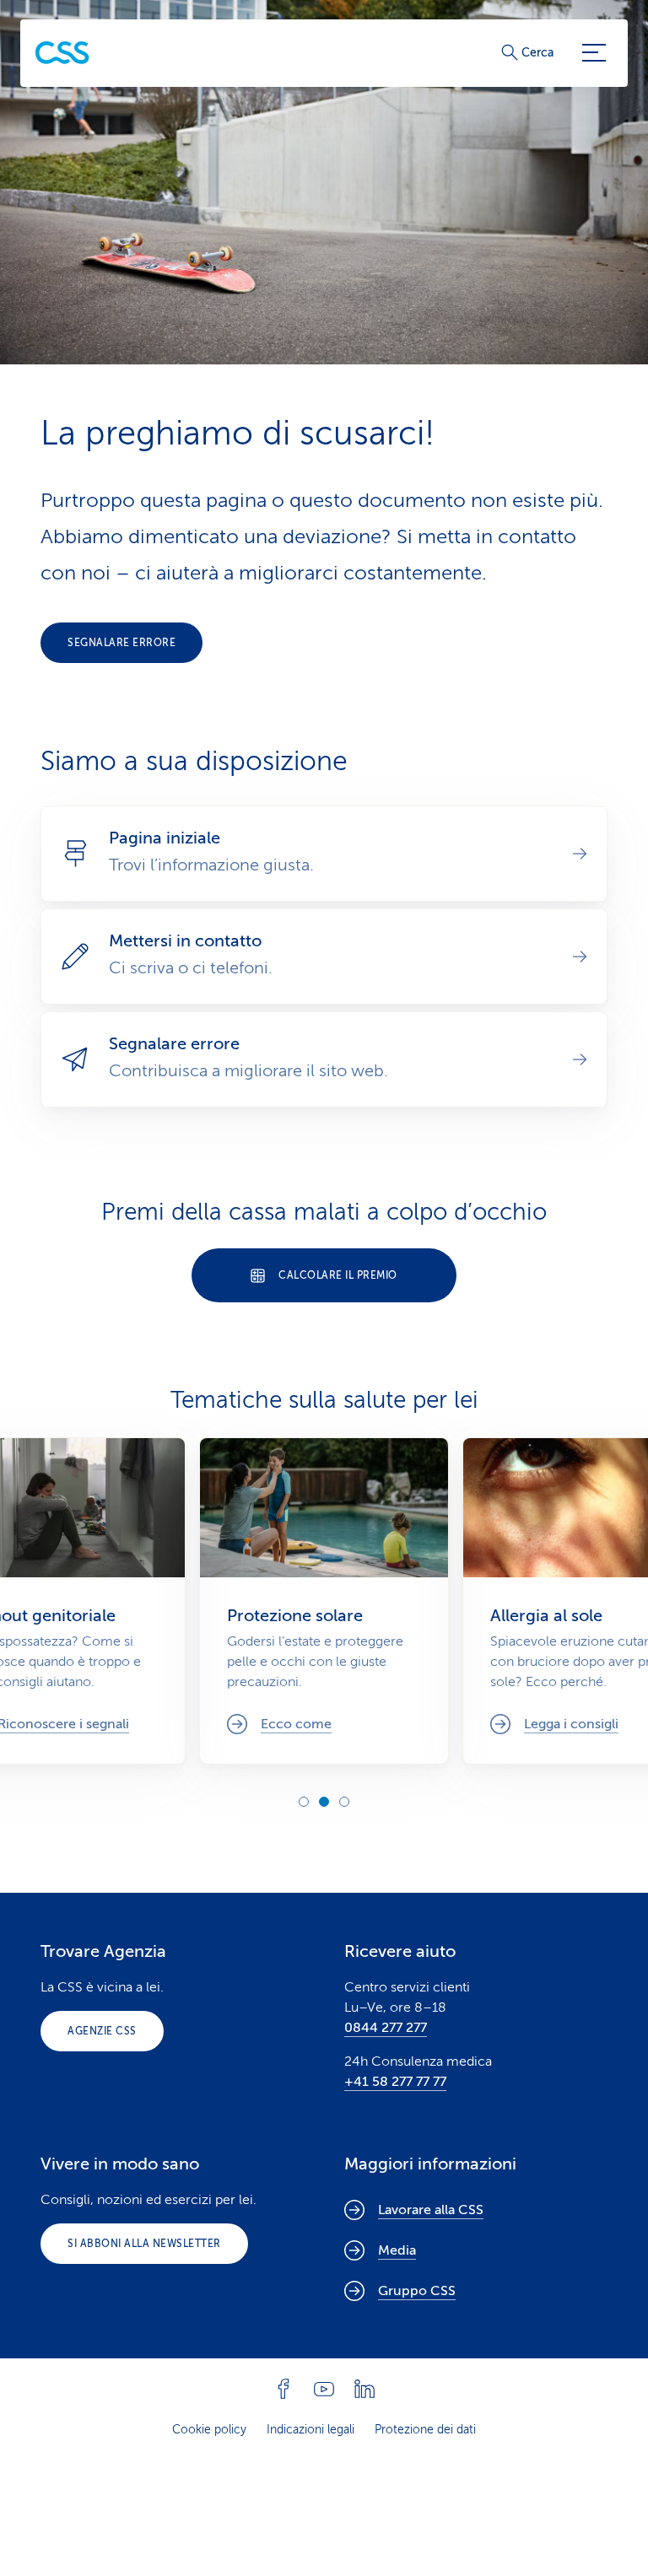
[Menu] (594, 53)
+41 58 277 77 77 (395, 2082)
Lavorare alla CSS (431, 2210)
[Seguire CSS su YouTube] (324, 2389)
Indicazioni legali (310, 2430)
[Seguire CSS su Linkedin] (364, 2389)
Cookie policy (209, 2430)
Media (397, 2250)
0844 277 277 (386, 2028)
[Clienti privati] (62, 53)
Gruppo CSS (417, 2291)
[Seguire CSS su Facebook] (283, 2389)
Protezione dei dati (425, 2430)
